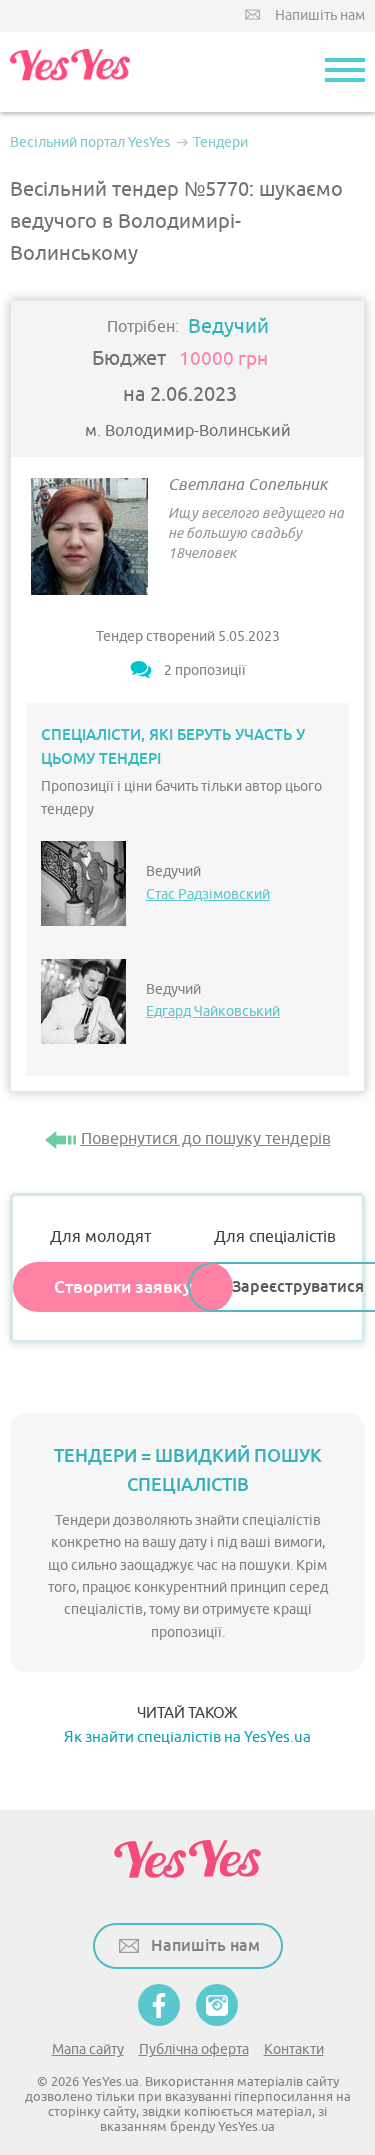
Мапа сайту (88, 2049)
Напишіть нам (320, 15)
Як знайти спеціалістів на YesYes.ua (187, 1737)
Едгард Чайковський (213, 1011)
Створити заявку (123, 1287)
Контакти (294, 2049)
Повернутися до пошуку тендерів (206, 1139)
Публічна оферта (194, 2049)
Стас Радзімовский (208, 894)
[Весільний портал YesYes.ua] (70, 72)
